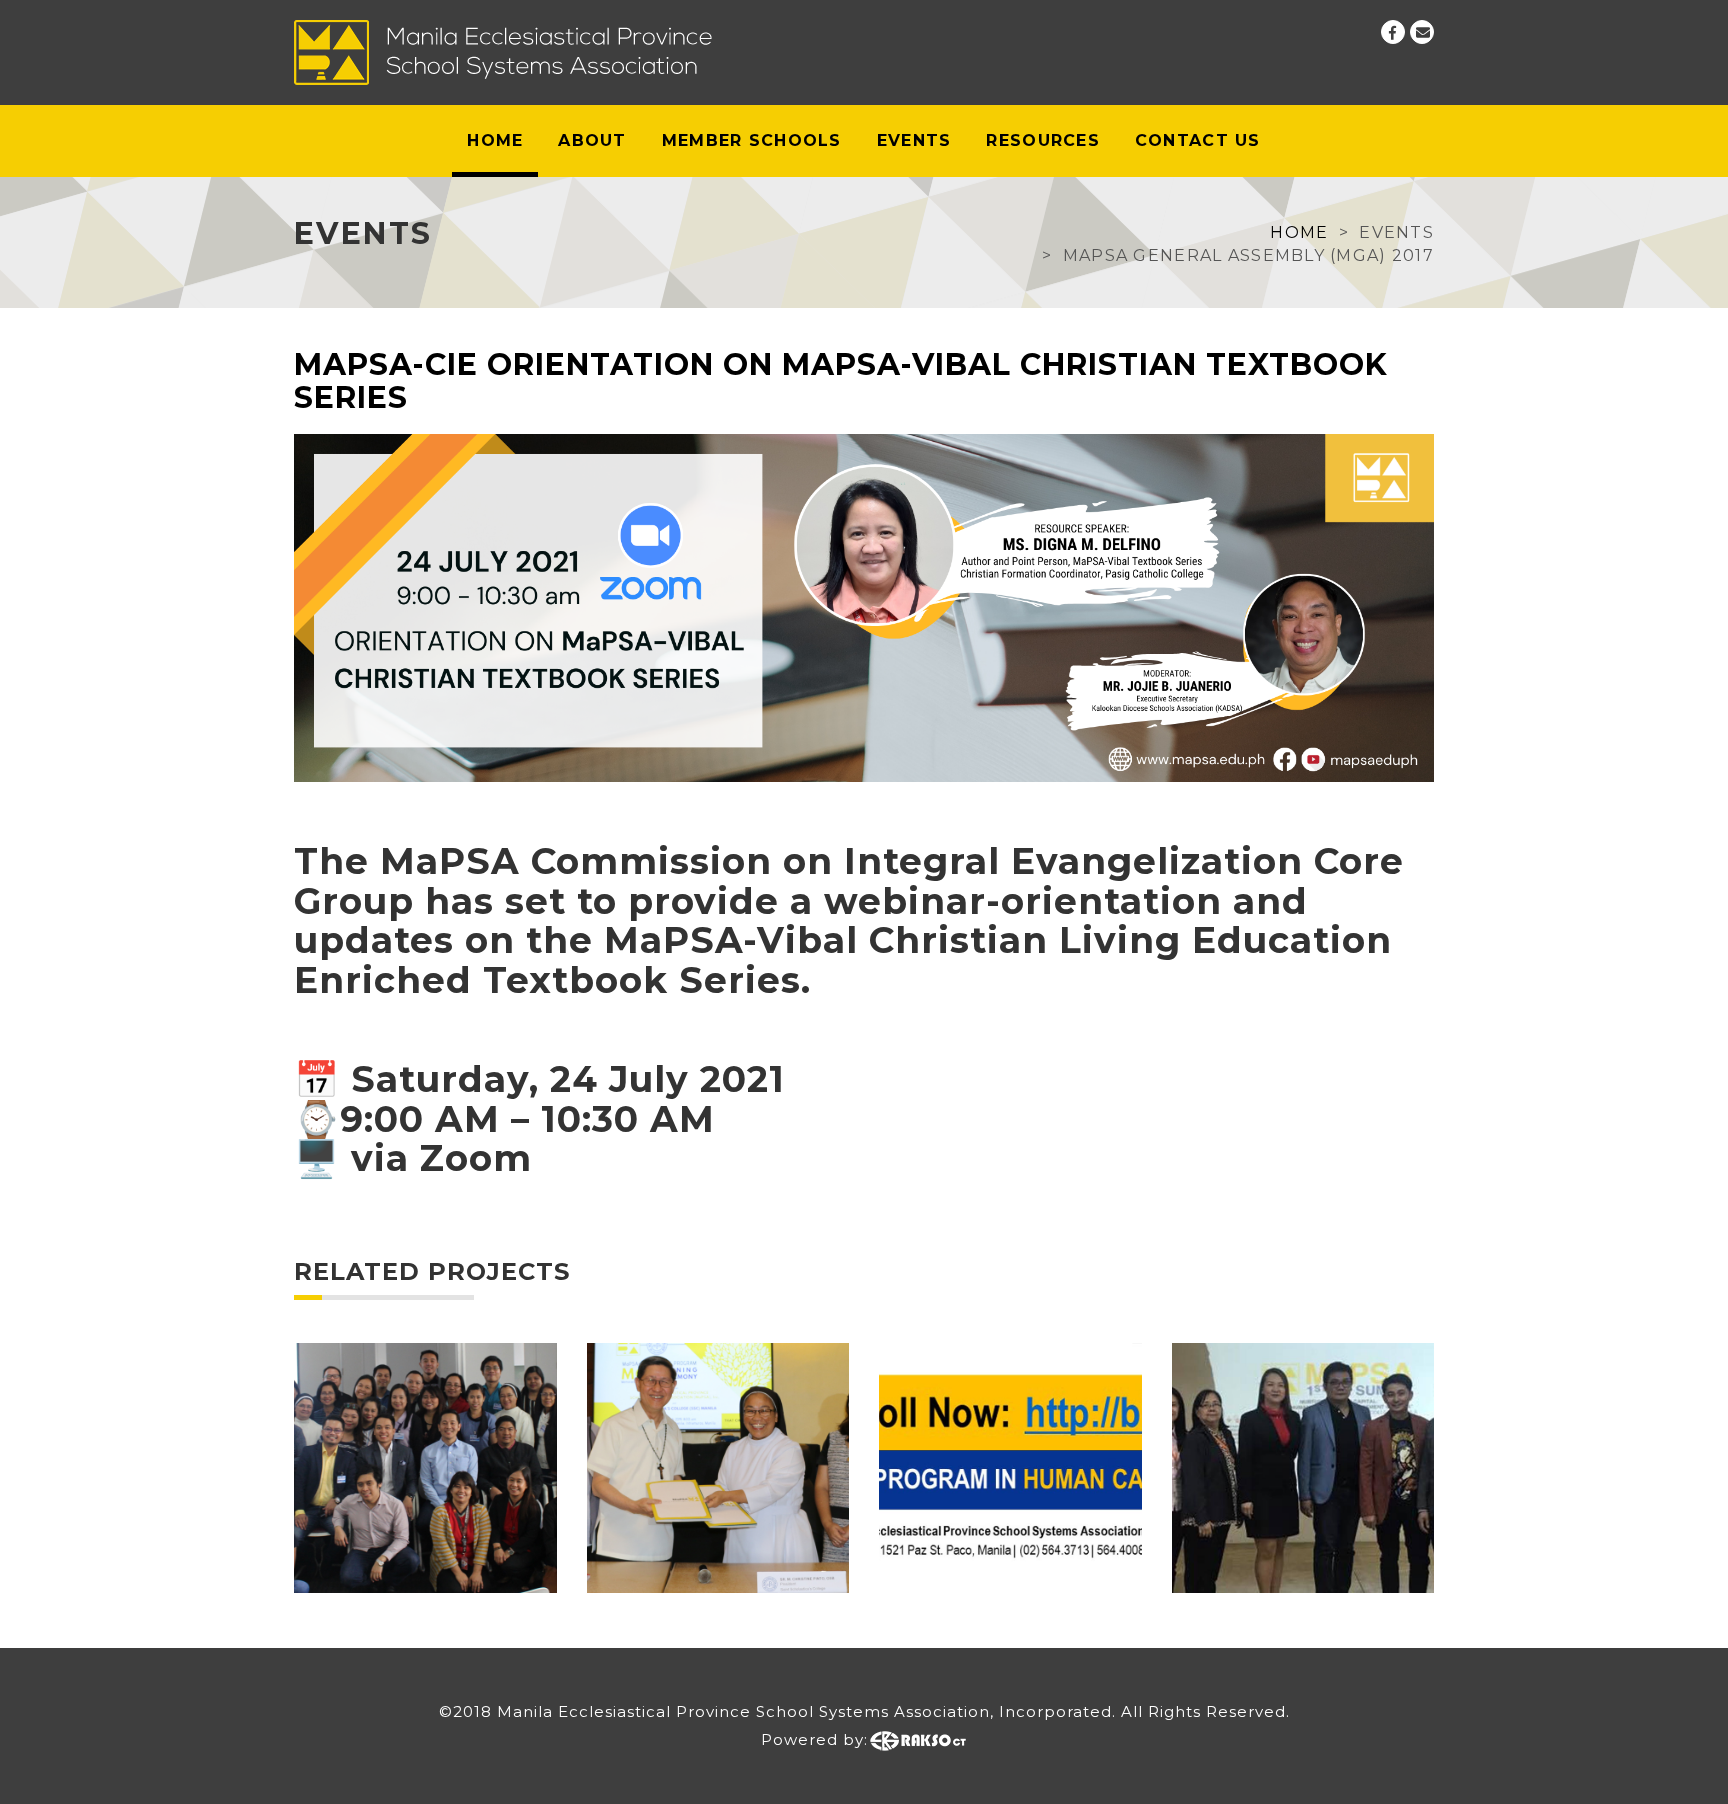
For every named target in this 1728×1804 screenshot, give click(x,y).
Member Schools (752, 140)
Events (914, 140)
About (592, 140)
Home (495, 140)
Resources (1043, 140)
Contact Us (1198, 140)
